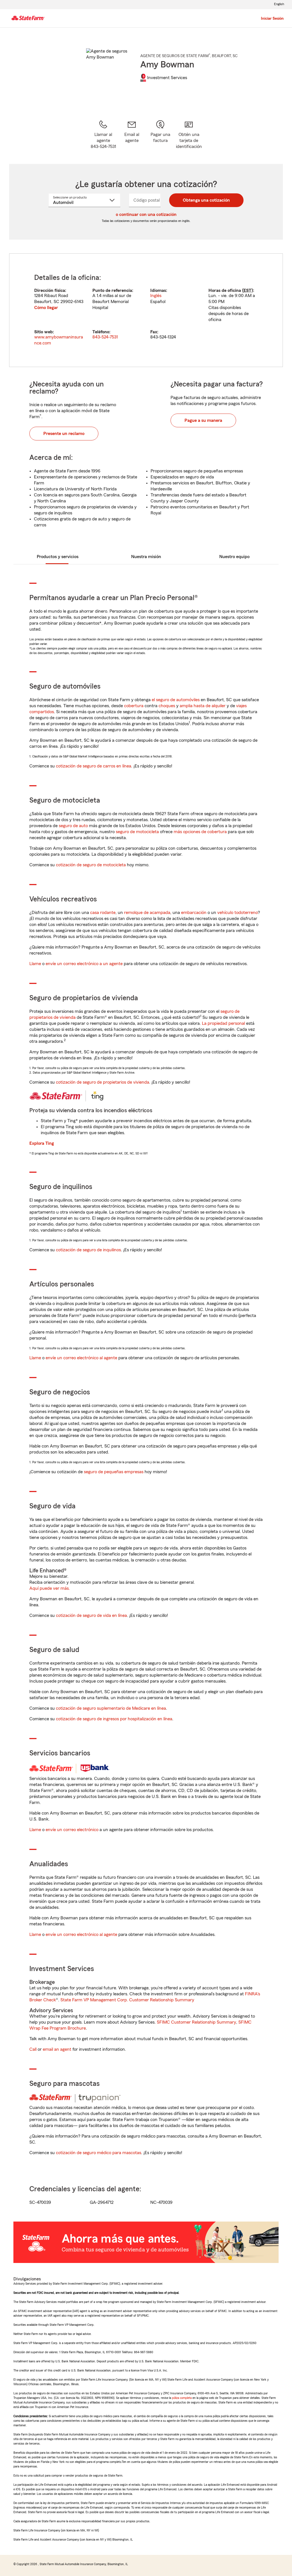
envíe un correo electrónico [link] (72, 1830)
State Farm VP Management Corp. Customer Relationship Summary (127, 2000)
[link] (132, 135)
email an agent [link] (57, 2049)
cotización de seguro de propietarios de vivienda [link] (103, 1082)
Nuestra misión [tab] (146, 557)
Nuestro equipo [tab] (234, 557)
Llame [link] (35, 964)
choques (167, 706)
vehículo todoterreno (238, 913)
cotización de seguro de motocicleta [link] (91, 865)
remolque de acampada (147, 913)
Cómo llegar (46, 308)
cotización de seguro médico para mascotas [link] (99, 2153)
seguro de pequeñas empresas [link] (113, 1472)
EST (248, 290)
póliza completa (182, 2398)
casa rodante (103, 913)
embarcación (194, 913)
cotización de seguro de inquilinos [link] (88, 1250)
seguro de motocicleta (137, 832)
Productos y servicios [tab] (58, 557)
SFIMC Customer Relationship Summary (196, 2022)
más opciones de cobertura (200, 832)
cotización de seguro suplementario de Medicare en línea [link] (111, 1708)
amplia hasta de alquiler (203, 706)
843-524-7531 (105, 337)
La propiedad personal (223, 1023)
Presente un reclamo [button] (64, 434)
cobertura (134, 706)
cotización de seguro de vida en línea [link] (91, 1615)
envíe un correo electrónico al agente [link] (81, 1358)
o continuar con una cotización (146, 215)
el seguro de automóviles (176, 700)
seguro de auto (73, 826)
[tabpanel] (146, 310)
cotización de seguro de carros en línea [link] (94, 766)
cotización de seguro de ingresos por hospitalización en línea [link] (114, 1719)
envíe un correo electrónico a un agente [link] (84, 964)
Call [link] (33, 2049)
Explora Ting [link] (42, 1143)
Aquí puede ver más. (50, 1588)
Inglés (156, 296)
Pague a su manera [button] (203, 420)
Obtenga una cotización (206, 200)
